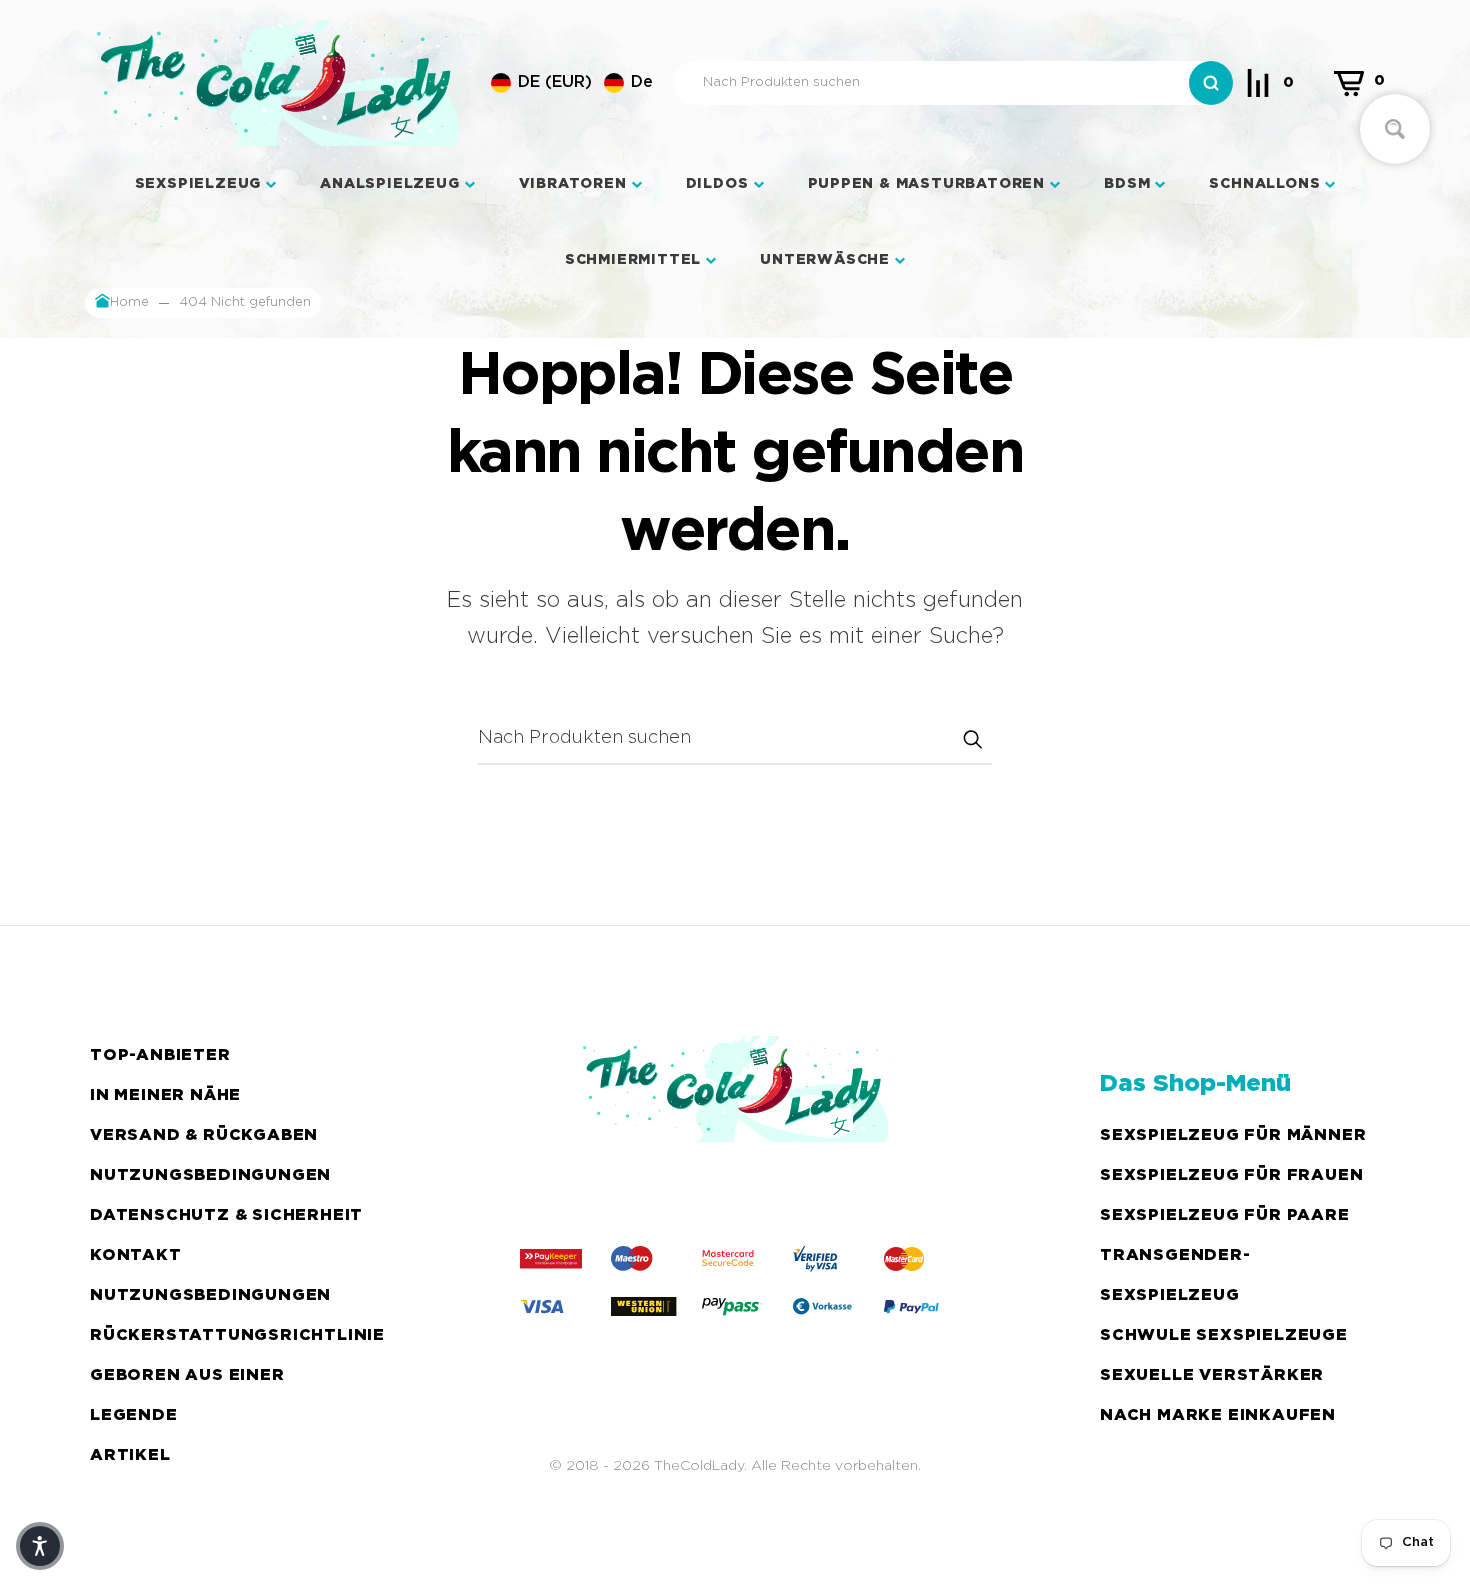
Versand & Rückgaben (204, 1135)
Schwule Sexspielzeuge (1224, 1335)
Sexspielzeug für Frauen (1231, 1175)
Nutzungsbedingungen (210, 1175)
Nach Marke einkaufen (1218, 1415)
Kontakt (136, 1255)
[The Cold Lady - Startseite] (278, 83)
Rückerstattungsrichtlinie (237, 1335)
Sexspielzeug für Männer (1233, 1135)
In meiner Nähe (165, 1095)
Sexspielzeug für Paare (1225, 1215)
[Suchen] (1211, 83)
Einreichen (972, 739)
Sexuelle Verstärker (1212, 1375)
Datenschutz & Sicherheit (226, 1215)
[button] (572, 83)
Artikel (130, 1455)
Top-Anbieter (160, 1055)
